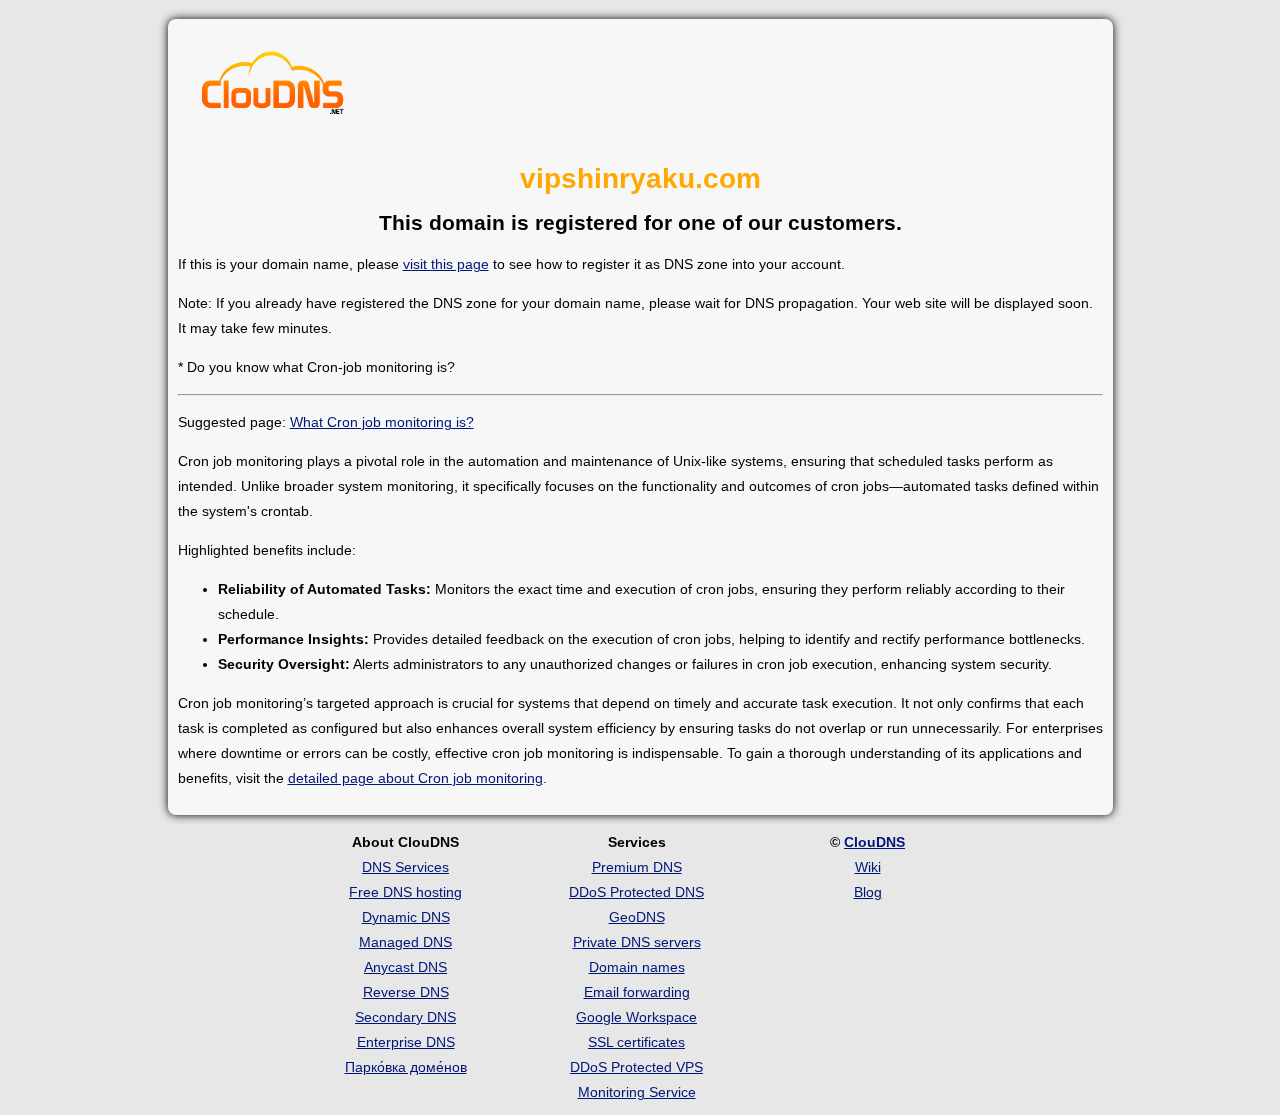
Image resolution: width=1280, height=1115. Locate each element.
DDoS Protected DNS (636, 892)
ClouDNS (874, 842)
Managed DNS (405, 942)
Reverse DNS (406, 992)
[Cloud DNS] (273, 88)
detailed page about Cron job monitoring (415, 778)
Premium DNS (637, 867)
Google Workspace (636, 1017)
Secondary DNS (405, 1017)
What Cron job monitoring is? (382, 422)
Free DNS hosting (405, 892)
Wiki (868, 867)
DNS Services (405, 867)
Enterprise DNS (406, 1042)
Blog (868, 892)
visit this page (446, 264)
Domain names (637, 967)
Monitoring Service (637, 1092)
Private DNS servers (637, 942)
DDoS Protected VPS (636, 1067)
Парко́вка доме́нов (406, 1067)
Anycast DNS (405, 967)
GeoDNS (637, 917)
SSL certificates (636, 1042)
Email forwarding (637, 992)
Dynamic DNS (406, 917)
